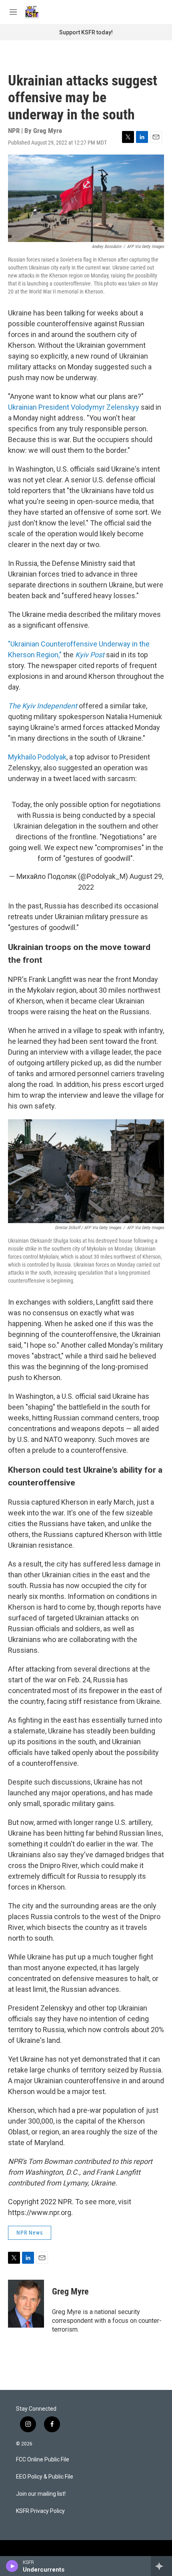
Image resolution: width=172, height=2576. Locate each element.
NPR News (30, 2233)
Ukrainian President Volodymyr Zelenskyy (74, 407)
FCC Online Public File (43, 2460)
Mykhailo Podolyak (37, 757)
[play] (12, 2566)
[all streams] (161, 2566)
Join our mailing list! (41, 2494)
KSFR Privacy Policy (40, 2511)
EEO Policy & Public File (45, 2477)
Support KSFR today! (86, 32)
